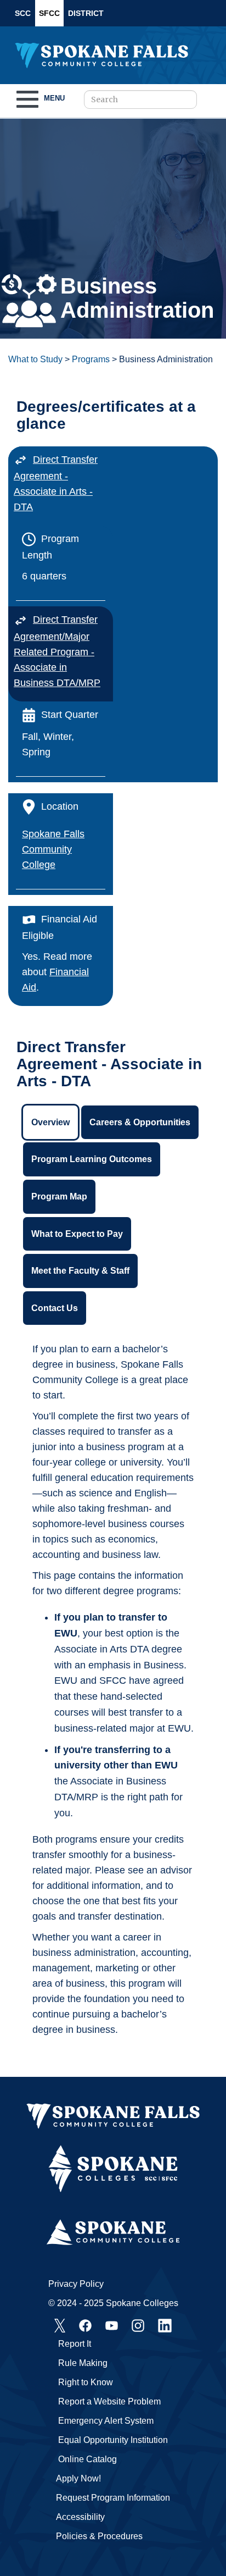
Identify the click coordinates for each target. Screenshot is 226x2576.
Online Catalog (87, 2459)
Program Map (59, 1196)
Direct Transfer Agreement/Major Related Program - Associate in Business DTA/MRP (57, 651)
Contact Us (55, 1308)
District (86, 13)
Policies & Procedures (99, 2536)
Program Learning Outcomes (92, 1159)
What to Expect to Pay (77, 1234)
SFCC (49, 13)
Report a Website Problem (109, 2401)
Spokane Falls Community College (53, 849)
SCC (23, 13)
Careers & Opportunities (140, 1122)
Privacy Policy (76, 2284)
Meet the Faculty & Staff (80, 1271)
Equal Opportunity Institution (113, 2440)
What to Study (35, 359)
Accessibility (80, 2517)
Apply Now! (78, 2478)
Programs (91, 359)
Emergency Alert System (106, 2421)
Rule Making (83, 2363)
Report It (75, 2344)
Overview (50, 1122)
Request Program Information (113, 2498)
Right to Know (86, 2382)
